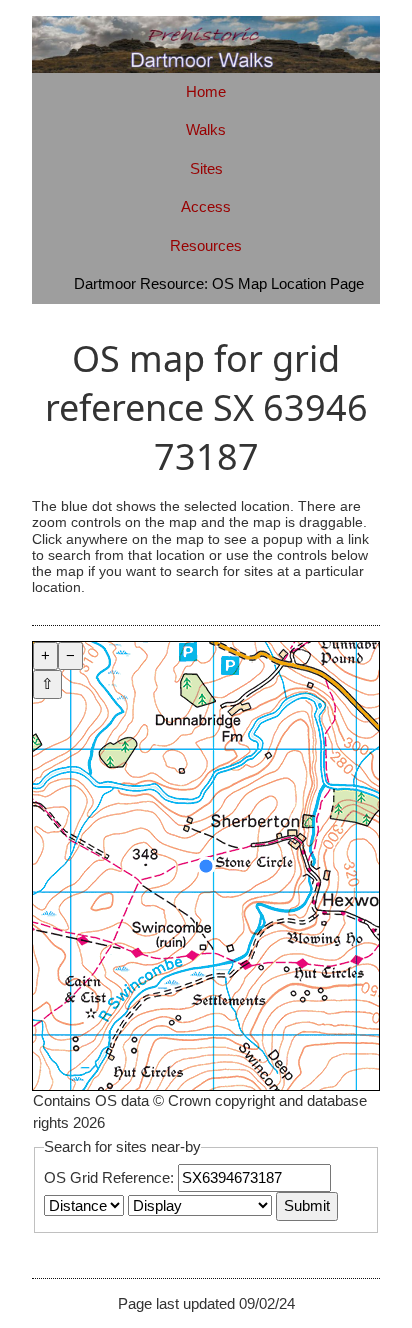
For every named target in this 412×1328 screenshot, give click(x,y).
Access (206, 206)
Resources (206, 245)
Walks (206, 129)
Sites (206, 168)
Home (206, 91)
